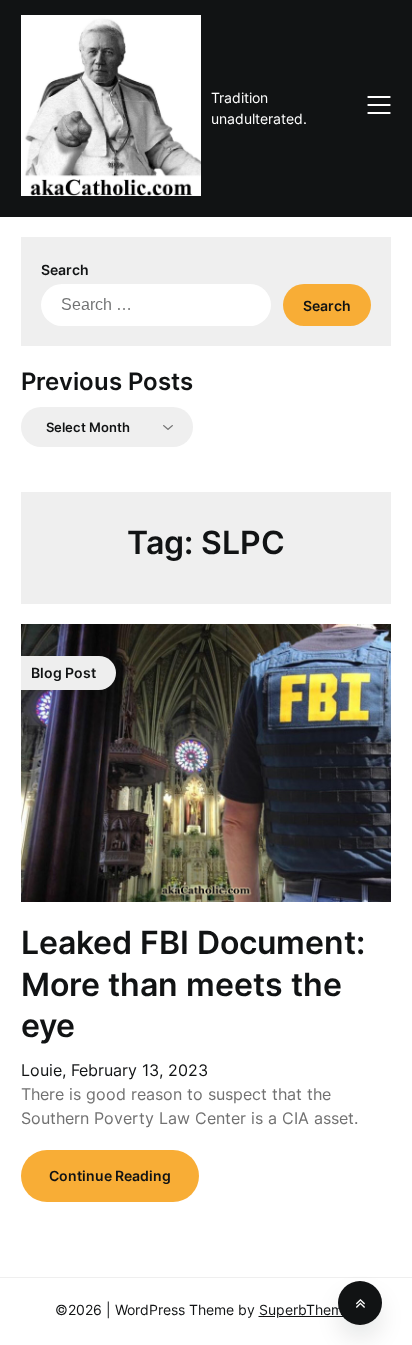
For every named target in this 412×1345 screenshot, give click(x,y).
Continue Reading (110, 1175)
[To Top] (360, 1303)
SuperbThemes (308, 1309)
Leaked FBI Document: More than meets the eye (193, 984)
